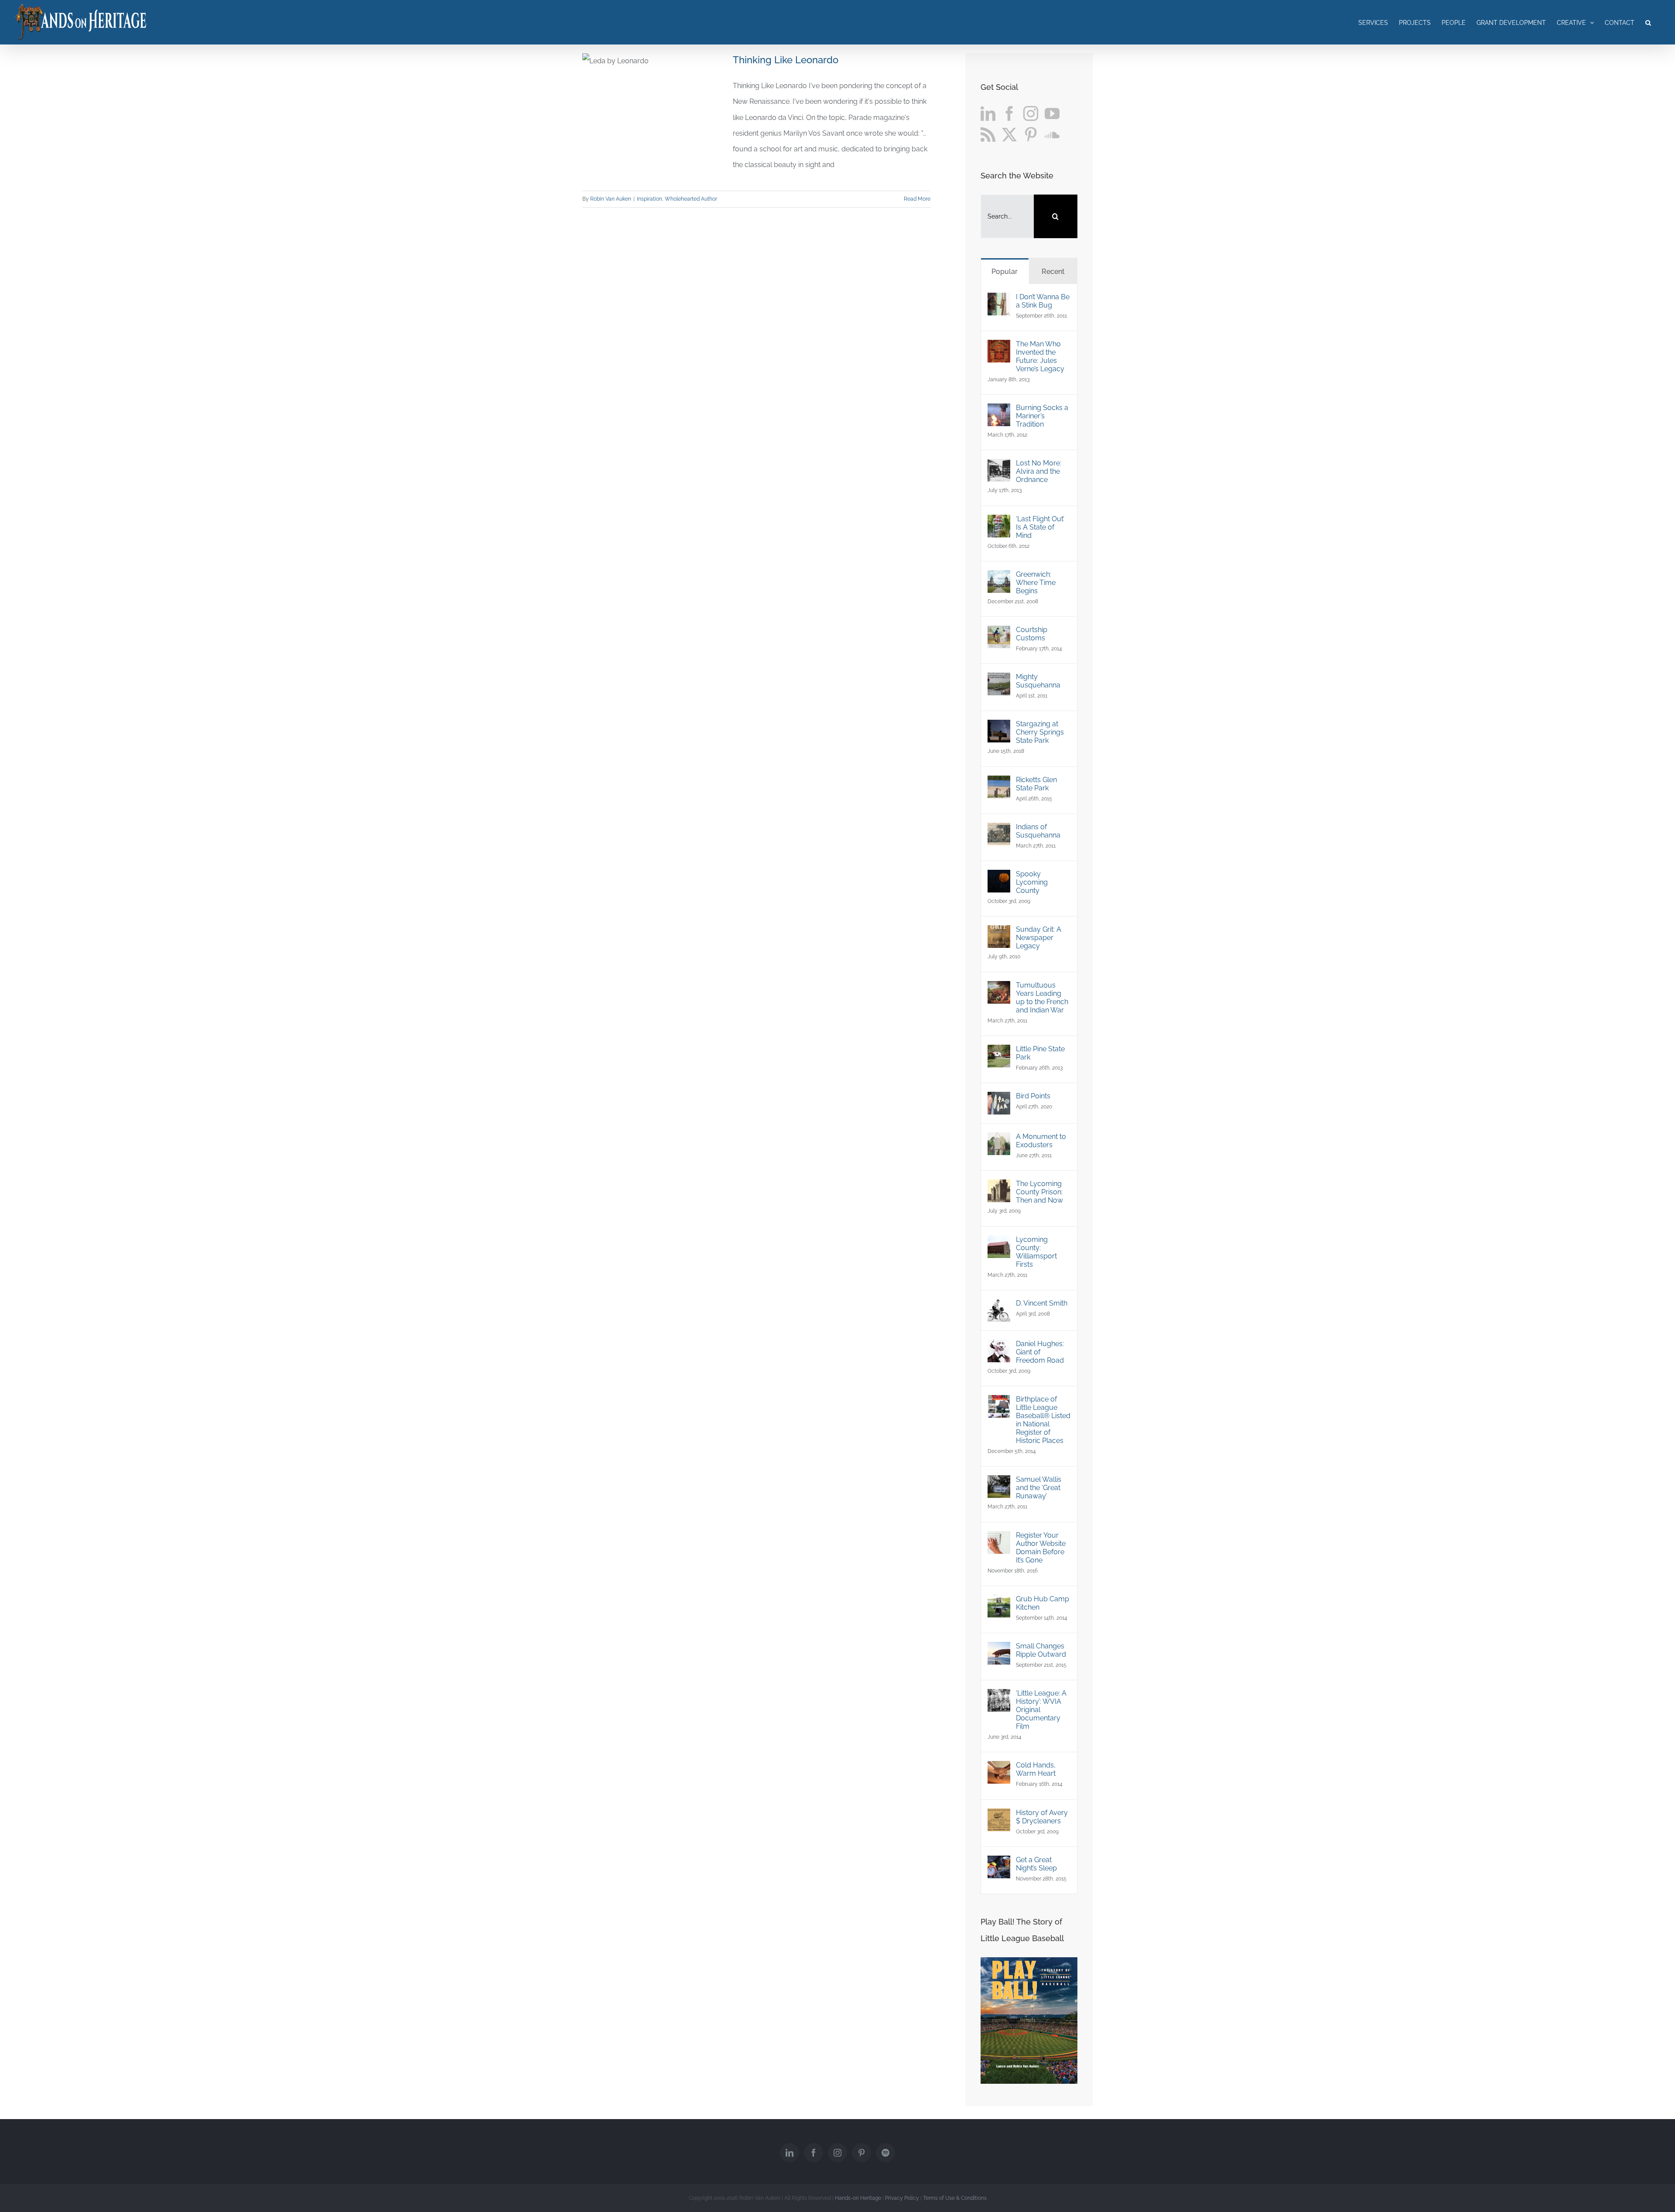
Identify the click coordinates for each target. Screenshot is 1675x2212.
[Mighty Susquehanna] (999, 680)
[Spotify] (885, 2153)
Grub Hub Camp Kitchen (1043, 1603)
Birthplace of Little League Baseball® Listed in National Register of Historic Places (1043, 1420)
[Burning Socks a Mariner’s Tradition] (999, 411)
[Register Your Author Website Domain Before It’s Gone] (999, 1539)
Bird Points (1033, 1096)
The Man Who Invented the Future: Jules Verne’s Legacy (1040, 356)
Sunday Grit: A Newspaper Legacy (1039, 938)
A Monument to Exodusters (1041, 1141)
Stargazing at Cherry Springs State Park (1040, 732)
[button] (1648, 22)
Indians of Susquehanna (1038, 831)
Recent (1053, 272)
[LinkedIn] (988, 113)
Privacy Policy (902, 2198)
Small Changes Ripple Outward (1041, 1650)
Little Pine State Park (1040, 1053)
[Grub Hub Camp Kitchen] (999, 1602)
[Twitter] (1009, 134)
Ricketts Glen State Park (1036, 784)
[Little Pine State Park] (999, 1052)
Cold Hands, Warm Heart (1036, 1769)
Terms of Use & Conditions (955, 2198)
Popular (1005, 272)
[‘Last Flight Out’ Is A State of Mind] (999, 522)
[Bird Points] (999, 1099)
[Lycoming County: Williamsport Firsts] (999, 1243)
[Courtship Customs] (999, 633)
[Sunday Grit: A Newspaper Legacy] (999, 933)
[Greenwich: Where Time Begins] (999, 578)
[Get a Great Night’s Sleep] (999, 1863)
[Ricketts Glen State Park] (999, 783)
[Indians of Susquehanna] (999, 830)
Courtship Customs (1032, 634)
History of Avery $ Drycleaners (1042, 1817)
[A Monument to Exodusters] (999, 1140)
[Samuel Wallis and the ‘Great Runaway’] (999, 1483)
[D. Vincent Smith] (999, 1307)
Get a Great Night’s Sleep (1036, 1864)
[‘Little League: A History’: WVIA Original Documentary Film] (999, 1697)
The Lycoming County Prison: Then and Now (1039, 1192)
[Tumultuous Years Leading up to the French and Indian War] (999, 989)
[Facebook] (1009, 113)
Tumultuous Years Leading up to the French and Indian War (1042, 998)
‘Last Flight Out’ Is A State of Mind (1040, 527)
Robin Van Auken (611, 199)
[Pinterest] (1031, 134)
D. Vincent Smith (1042, 1303)
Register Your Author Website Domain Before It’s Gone (1041, 1548)
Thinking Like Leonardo (786, 60)
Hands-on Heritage (858, 2198)
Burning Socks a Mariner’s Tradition (1042, 416)
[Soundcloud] (1052, 134)
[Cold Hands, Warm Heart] (999, 1769)
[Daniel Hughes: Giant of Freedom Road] (999, 1347)
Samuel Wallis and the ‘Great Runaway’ (1039, 1488)
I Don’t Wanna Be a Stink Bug (1043, 301)
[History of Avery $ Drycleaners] (999, 1816)
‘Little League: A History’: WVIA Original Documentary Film (1041, 1710)
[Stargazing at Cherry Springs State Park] (999, 727)
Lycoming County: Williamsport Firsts (1036, 1252)
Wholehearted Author (691, 199)
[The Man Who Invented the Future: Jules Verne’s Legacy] (999, 347)
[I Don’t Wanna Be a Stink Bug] (999, 300)
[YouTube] (1052, 113)
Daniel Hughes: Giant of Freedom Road (1040, 1352)
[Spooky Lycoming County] (999, 877)
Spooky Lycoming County (1032, 882)
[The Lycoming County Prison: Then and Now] (999, 1187)
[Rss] (988, 134)
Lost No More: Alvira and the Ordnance (1039, 471)
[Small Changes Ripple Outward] (999, 1650)
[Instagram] (1031, 113)
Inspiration (649, 199)
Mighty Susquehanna (1038, 681)
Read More (917, 199)
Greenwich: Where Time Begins (1036, 583)
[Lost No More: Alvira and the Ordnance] (999, 467)
